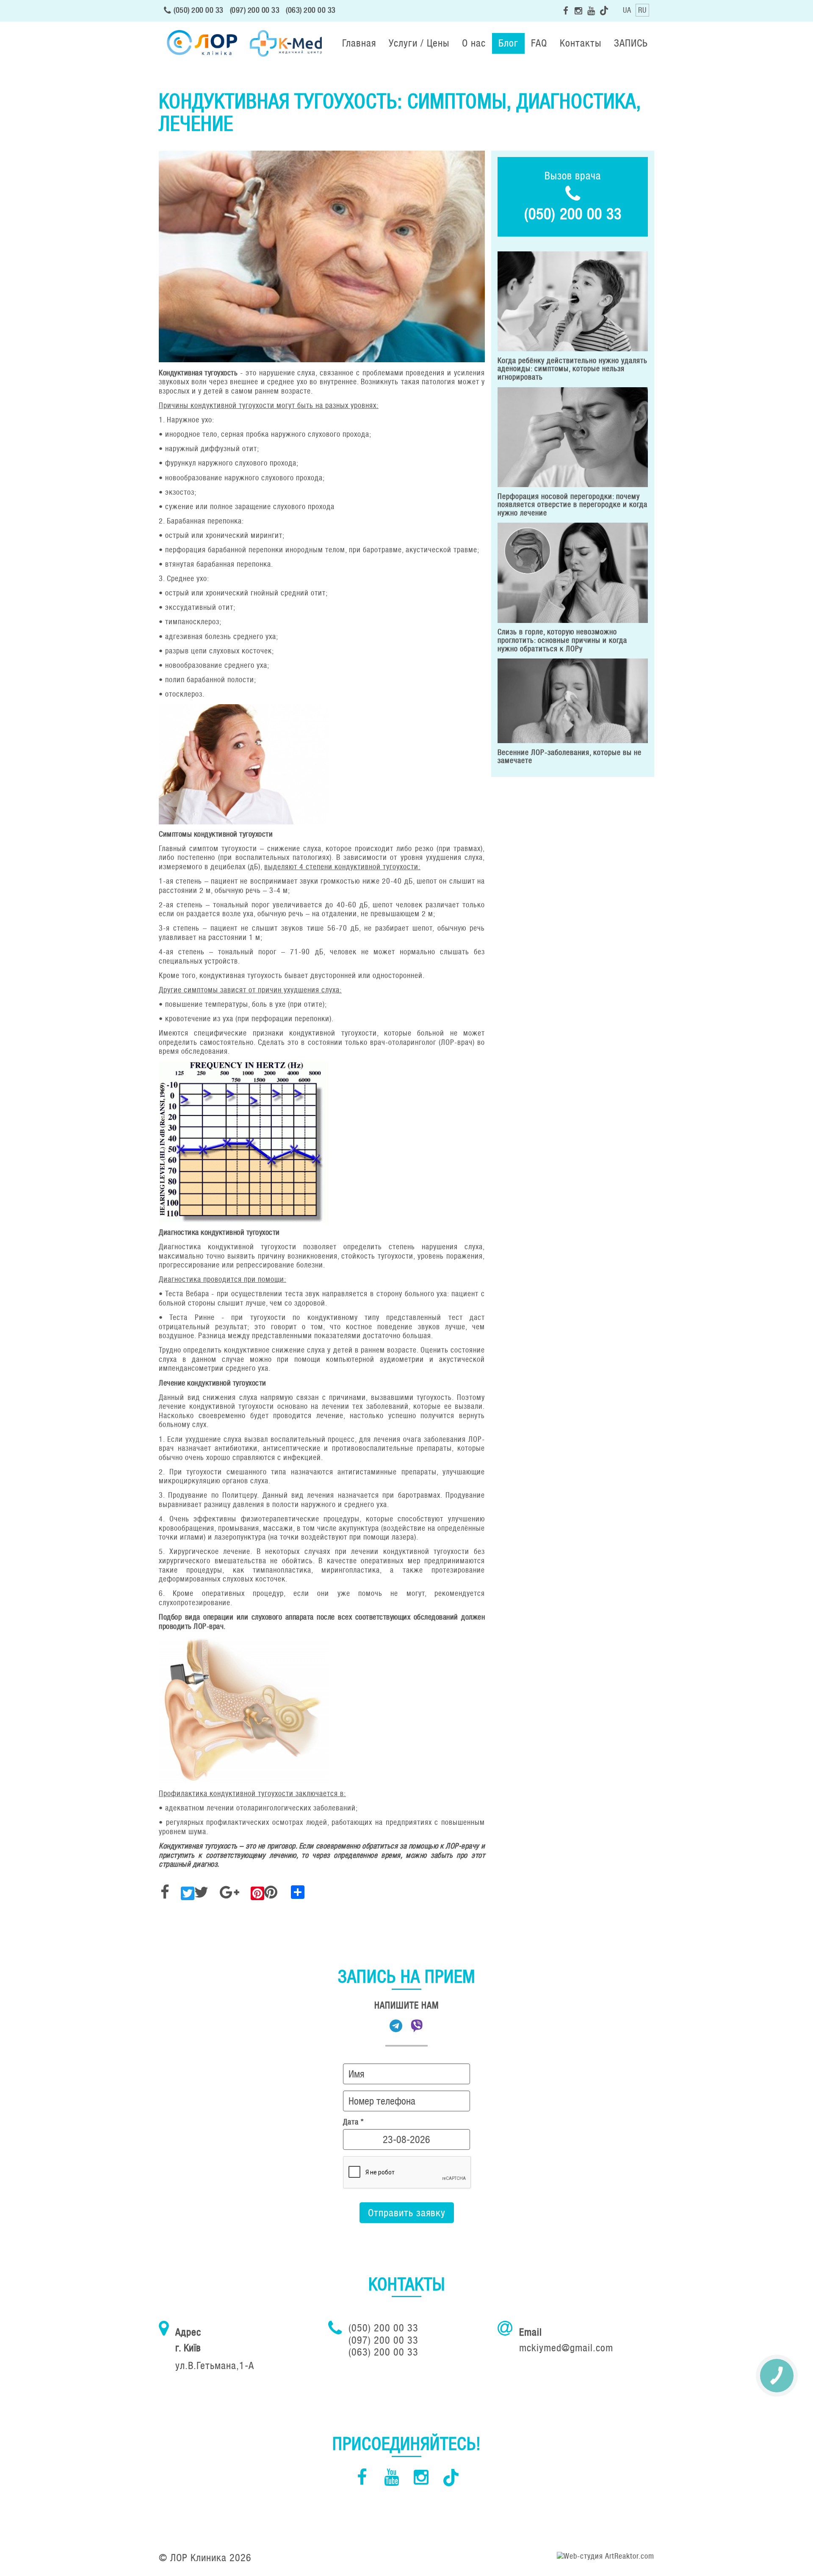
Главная (359, 43)
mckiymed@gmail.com (566, 2348)
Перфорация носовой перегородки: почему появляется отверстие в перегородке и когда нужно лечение (572, 505)
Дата (353, 2122)
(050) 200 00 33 (199, 10)
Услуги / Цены (419, 43)
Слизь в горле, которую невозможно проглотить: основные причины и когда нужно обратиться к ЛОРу (562, 640)
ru (642, 10)
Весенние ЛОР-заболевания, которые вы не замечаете (570, 757)
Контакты (581, 43)
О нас (474, 43)
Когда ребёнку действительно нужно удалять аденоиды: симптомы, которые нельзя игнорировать (572, 369)
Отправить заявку (407, 2213)
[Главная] (201, 43)
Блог (508, 43)
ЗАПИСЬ (631, 43)
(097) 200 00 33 (255, 10)
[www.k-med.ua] (286, 43)
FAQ (539, 43)
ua (627, 10)
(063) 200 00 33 (311, 10)
